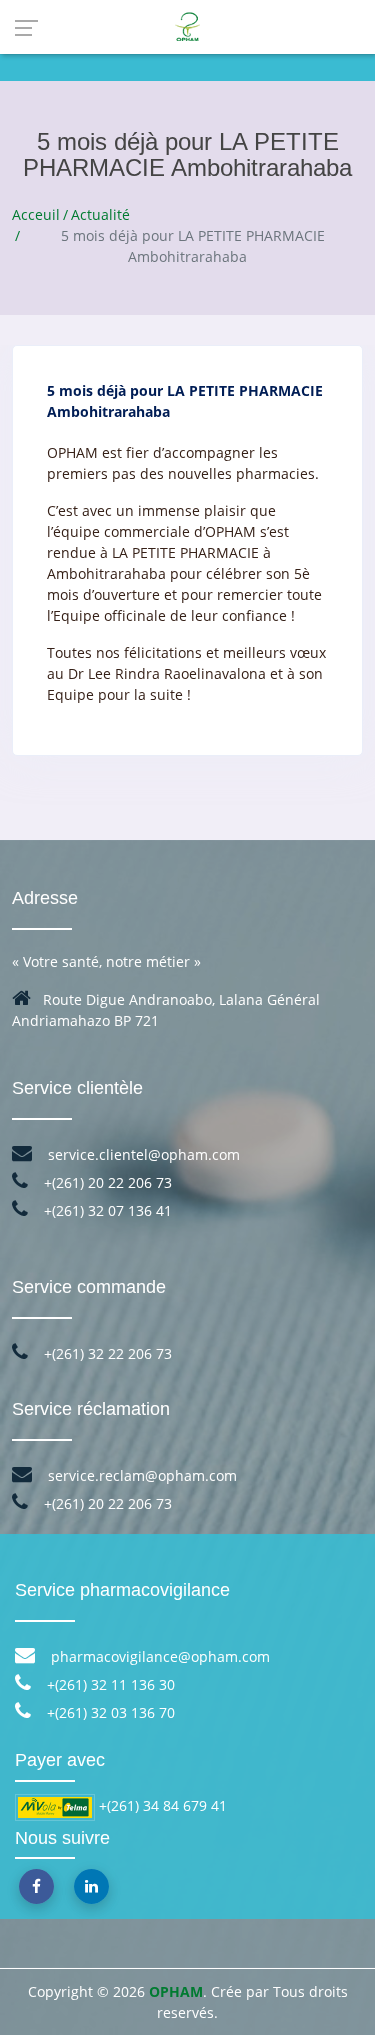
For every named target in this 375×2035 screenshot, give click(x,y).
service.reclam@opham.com (140, 1475)
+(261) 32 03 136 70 (109, 1712)
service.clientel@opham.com (142, 1154)
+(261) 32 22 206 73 (106, 1353)
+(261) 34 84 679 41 (163, 1805)
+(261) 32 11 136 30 (109, 1684)
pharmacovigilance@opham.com (158, 1656)
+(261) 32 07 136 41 (106, 1210)
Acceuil (36, 214)
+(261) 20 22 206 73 (106, 1182)
